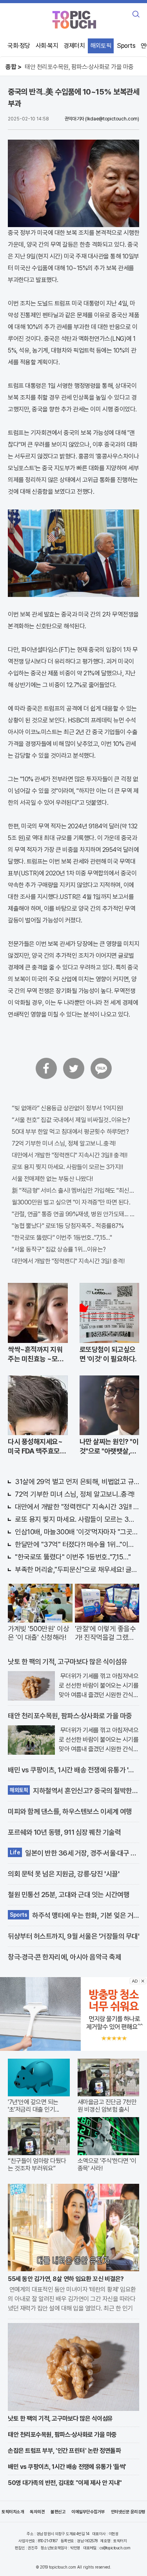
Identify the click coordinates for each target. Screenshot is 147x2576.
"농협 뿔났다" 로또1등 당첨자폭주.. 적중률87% (68, 1226)
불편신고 (58, 2512)
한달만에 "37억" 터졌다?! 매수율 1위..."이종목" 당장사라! (77, 1544)
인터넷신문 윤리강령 (128, 2512)
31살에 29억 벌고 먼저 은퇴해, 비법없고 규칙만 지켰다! (77, 1482)
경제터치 (74, 46)
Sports (126, 46)
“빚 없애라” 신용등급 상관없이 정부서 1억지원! (67, 1108)
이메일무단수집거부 (88, 2512)
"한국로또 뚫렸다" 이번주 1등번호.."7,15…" (62, 1238)
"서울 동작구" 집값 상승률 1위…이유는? (59, 1249)
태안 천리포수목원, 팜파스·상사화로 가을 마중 (79, 67)
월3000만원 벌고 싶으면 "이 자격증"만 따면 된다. (71, 1202)
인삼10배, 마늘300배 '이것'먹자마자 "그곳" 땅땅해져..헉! (77, 1532)
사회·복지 (47, 46)
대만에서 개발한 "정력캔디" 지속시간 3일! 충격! (68, 1261)
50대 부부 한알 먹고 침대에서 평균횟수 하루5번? (70, 1132)
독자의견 (37, 2512)
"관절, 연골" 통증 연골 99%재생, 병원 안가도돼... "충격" (73, 1214)
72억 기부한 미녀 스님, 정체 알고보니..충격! (64, 1143)
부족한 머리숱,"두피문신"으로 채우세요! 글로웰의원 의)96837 (77, 1569)
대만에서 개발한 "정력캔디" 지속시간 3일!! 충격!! (69, 1155)
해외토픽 (101, 46)
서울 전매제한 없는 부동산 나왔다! (52, 1179)
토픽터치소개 (13, 2512)
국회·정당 (19, 46)
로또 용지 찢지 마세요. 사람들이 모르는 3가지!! (67, 1167)
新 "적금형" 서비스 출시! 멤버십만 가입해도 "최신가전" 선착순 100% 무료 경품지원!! (73, 1191)
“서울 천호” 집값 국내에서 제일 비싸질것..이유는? (71, 1120)
